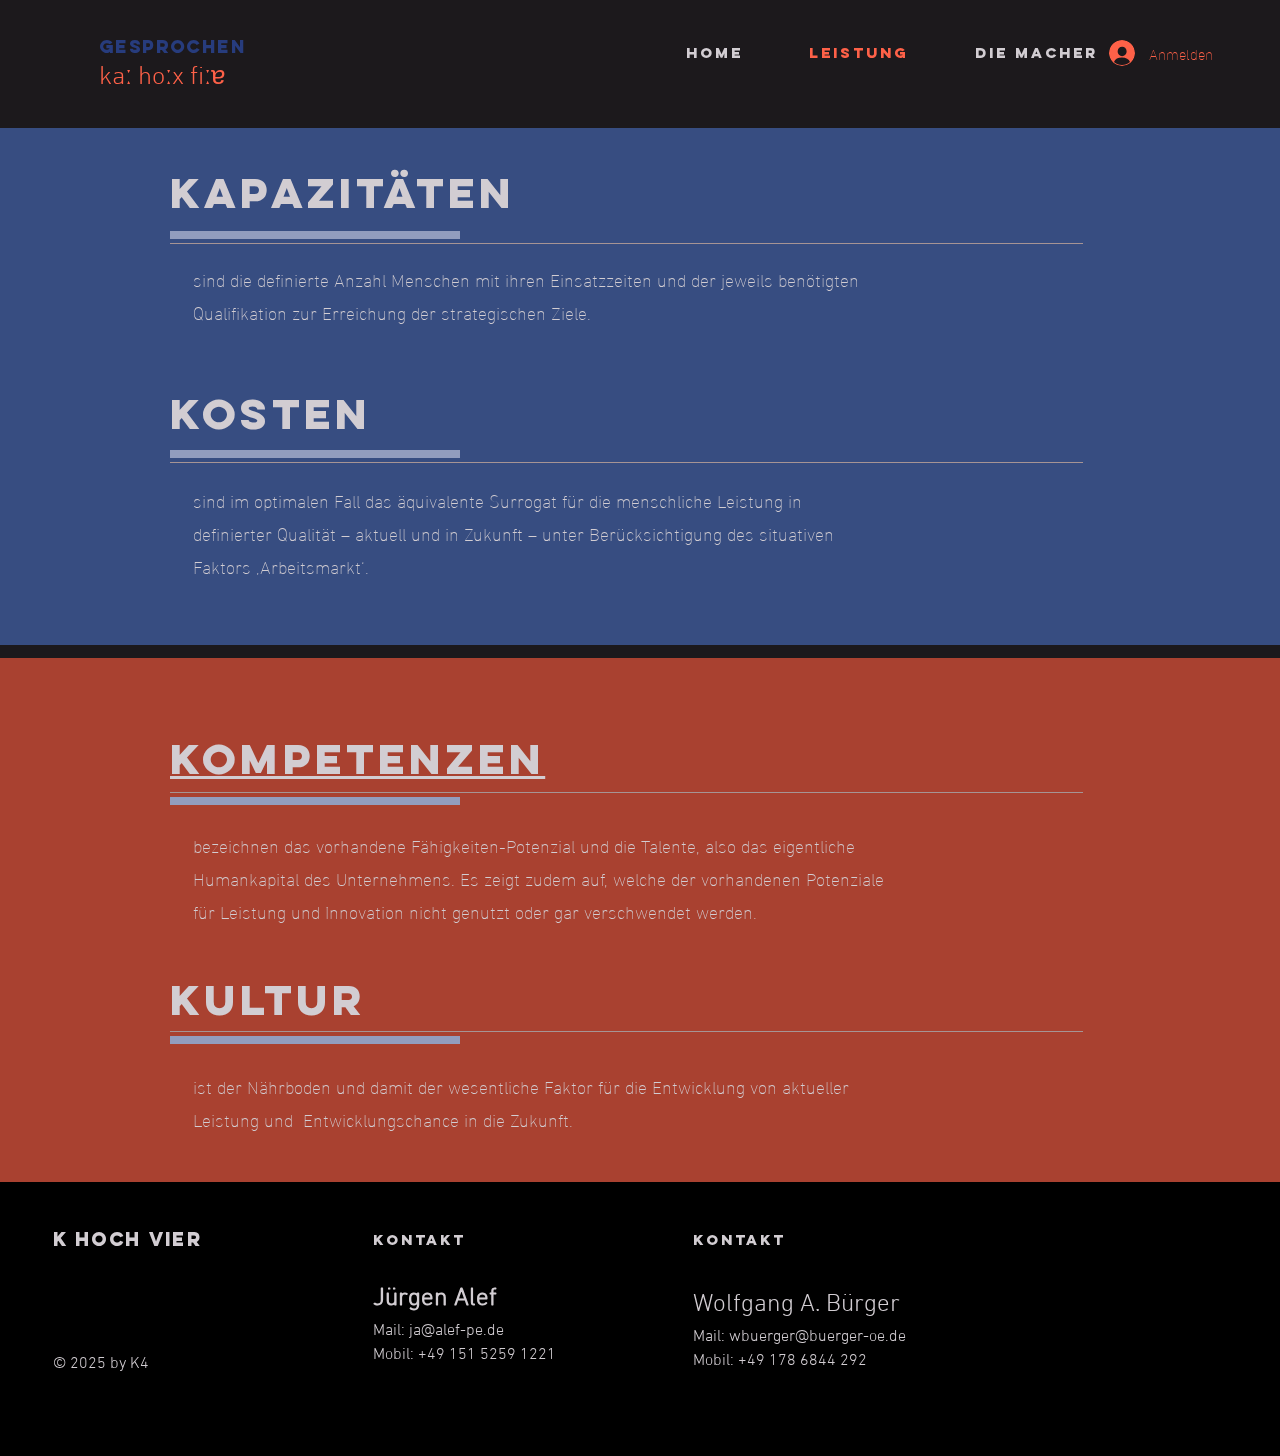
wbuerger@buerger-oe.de (817, 1337)
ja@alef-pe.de (456, 1331)
